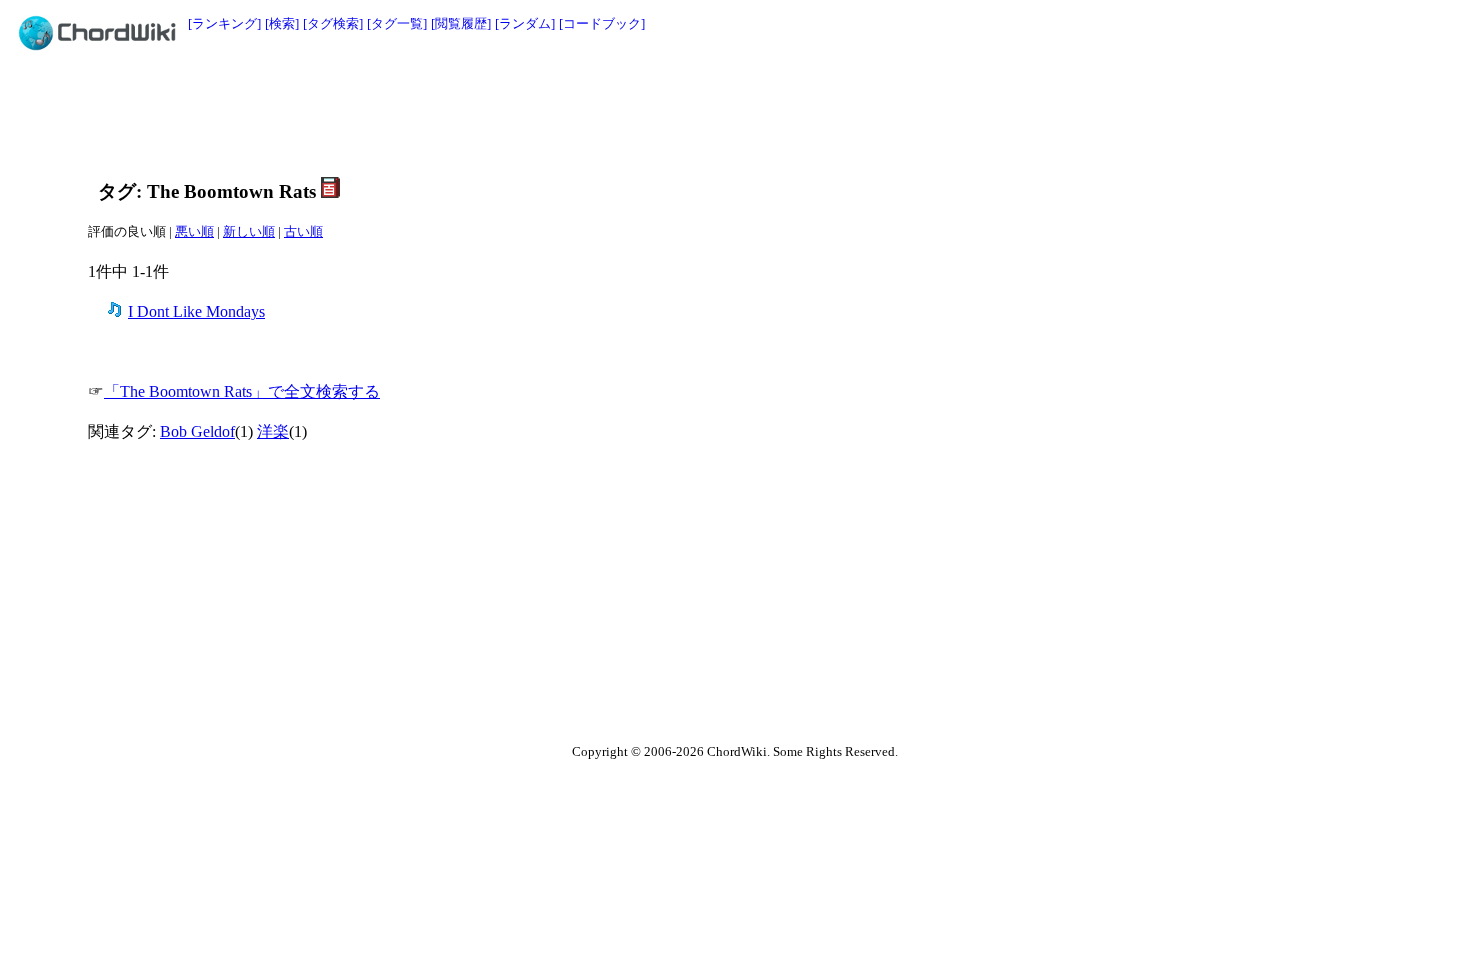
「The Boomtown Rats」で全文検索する (242, 391)
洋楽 (273, 431)
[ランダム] (525, 23)
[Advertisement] (690, 112)
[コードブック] (602, 23)
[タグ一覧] (397, 23)
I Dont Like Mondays (196, 311)
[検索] (282, 23)
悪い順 (194, 231)
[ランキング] (224, 23)
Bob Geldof (197, 431)
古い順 (303, 231)
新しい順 (249, 231)
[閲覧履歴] (461, 23)
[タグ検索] (333, 23)
